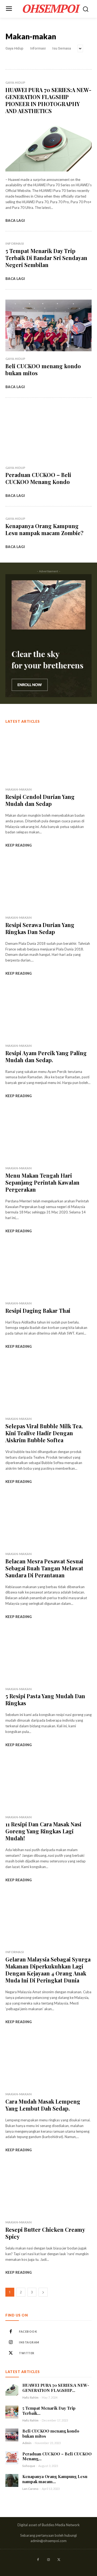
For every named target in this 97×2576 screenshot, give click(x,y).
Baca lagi (15, 220)
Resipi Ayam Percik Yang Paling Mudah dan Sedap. (46, 1056)
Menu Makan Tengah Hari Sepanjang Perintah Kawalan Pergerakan (42, 1182)
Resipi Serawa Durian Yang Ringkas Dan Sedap (40, 928)
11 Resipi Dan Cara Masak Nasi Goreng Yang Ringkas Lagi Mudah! (43, 1831)
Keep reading (19, 845)
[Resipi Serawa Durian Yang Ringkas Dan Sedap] (48, 884)
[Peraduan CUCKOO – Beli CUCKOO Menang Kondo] (48, 434)
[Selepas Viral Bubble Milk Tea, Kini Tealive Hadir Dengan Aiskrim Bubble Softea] (48, 1385)
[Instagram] (11, 2342)
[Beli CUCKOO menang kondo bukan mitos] (48, 325)
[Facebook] (11, 2332)
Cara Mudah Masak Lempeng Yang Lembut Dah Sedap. (43, 2105)
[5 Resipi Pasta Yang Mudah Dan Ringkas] (48, 1656)
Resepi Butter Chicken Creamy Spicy (45, 2233)
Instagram (29, 2342)
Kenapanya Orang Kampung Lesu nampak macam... (55, 2479)
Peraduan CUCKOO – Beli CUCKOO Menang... (57, 2456)
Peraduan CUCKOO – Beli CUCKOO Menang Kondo (38, 478)
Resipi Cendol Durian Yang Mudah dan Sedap (40, 800)
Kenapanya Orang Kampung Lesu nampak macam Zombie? (44, 529)
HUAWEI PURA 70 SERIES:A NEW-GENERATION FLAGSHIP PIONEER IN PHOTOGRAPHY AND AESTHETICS (48, 100)
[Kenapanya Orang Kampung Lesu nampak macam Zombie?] (12, 2480)
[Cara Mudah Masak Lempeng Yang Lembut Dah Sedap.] (48, 2061)
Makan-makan (18, 789)
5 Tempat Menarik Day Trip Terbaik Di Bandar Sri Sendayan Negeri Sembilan (46, 258)
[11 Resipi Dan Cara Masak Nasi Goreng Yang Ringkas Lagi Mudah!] (48, 1784)
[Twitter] (11, 2353)
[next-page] (43, 2292)
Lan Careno (30, 2489)
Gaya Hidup (14, 48)
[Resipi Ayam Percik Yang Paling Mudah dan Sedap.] (48, 1012)
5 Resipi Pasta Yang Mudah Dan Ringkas (45, 1699)
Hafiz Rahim (30, 2397)
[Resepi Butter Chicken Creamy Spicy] (48, 2189)
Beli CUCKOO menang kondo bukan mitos (43, 369)
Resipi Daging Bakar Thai (38, 1310)
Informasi (38, 48)
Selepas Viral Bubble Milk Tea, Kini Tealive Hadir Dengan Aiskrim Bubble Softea (44, 1433)
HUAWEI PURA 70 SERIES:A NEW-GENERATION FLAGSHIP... (56, 2388)
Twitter (27, 2353)
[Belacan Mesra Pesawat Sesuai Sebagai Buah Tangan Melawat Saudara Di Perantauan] (48, 1521)
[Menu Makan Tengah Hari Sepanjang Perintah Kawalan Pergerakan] (48, 1135)
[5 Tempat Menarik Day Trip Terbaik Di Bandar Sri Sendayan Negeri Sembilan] (12, 2412)
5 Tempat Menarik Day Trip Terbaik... (49, 2411)
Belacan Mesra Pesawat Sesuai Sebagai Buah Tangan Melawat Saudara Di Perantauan (44, 1568)
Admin (27, 2443)
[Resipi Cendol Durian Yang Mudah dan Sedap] (48, 756)
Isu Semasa (62, 48)
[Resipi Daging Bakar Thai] (48, 1270)
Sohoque (29, 2466)
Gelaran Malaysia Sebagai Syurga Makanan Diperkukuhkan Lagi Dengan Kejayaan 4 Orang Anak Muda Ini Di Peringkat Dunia (48, 1970)
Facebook (28, 2331)
